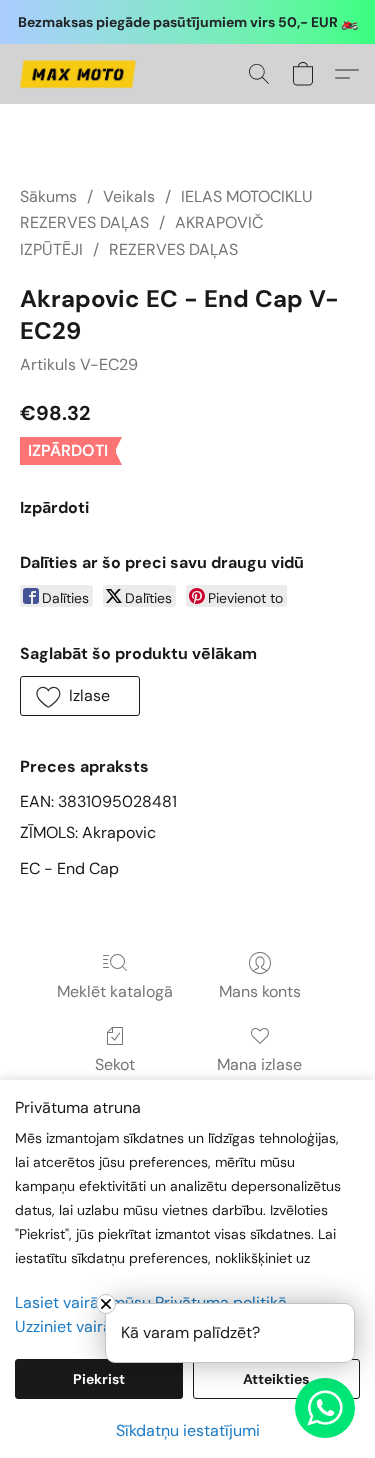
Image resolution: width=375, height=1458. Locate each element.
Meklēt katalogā (115, 991)
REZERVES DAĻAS (173, 249)
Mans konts (260, 991)
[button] (80, 74)
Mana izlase (259, 1064)
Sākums (48, 196)
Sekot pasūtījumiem (115, 1076)
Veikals (129, 196)
